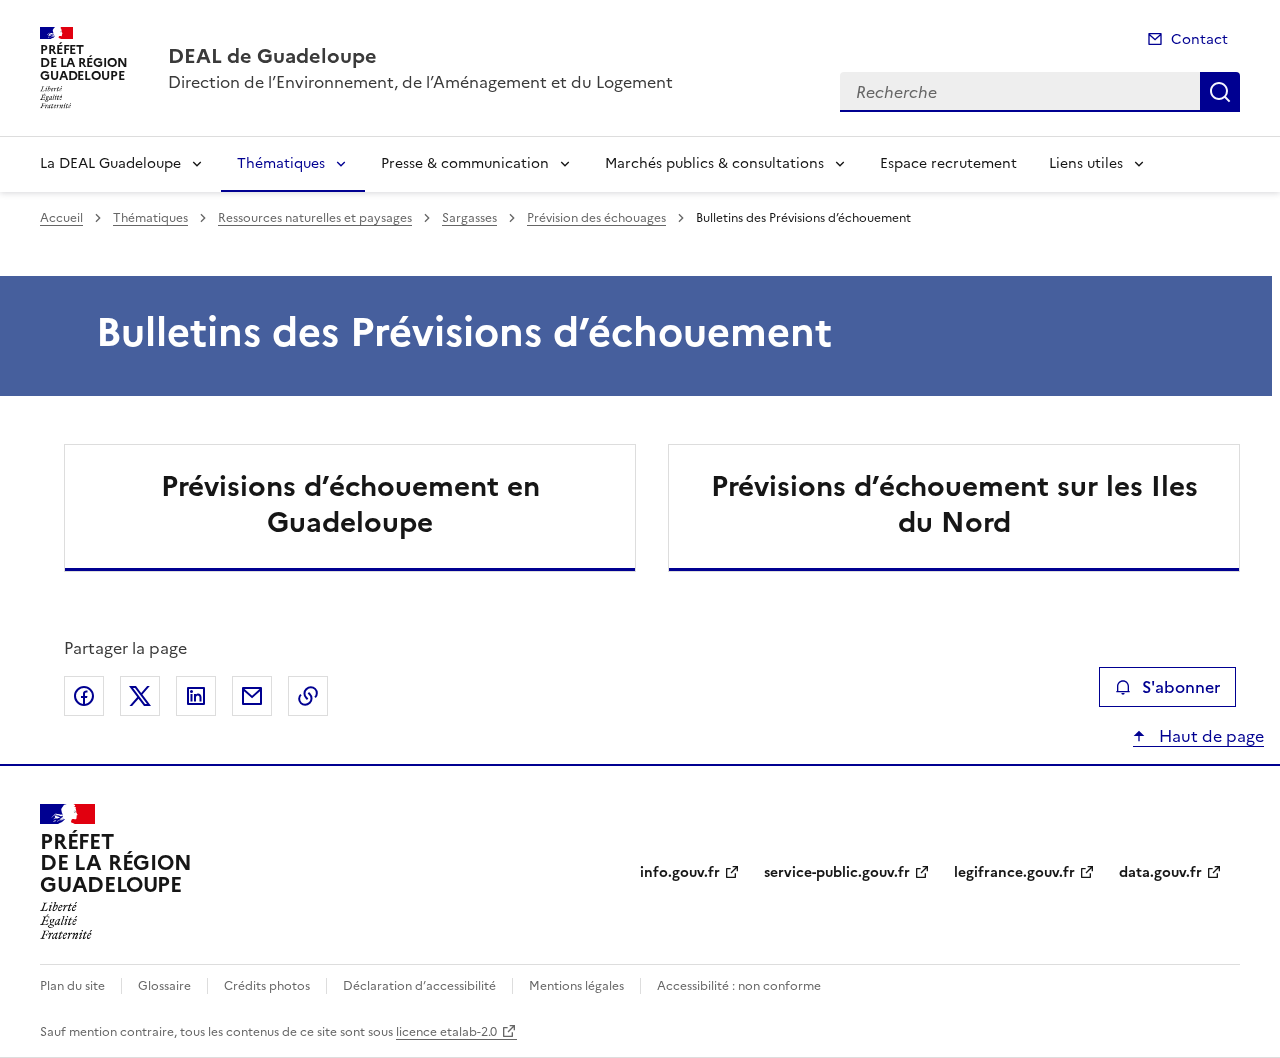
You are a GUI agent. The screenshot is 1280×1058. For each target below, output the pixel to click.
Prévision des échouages (596, 218)
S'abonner (1181, 687)
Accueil (61, 218)
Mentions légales (576, 986)
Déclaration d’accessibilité (419, 986)
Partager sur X (140, 696)
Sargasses (469, 218)
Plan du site (72, 986)
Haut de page (1209, 736)
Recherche (1220, 92)
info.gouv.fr (680, 872)
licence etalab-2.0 (446, 1032)
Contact (1199, 39)
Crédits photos (267, 986)
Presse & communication (465, 163)
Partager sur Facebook (84, 696)
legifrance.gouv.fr (1014, 872)
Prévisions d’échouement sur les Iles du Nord (954, 504)
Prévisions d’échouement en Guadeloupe (350, 504)
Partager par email (252, 696)
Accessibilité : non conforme (739, 986)
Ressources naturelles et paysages (315, 218)
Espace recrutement (948, 163)
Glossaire (164, 986)
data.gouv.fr (1160, 872)
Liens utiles (1086, 163)
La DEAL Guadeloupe (110, 163)
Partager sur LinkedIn (196, 696)
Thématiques (281, 163)
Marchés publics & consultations (714, 163)
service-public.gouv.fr (837, 872)
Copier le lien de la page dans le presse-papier (308, 696)
